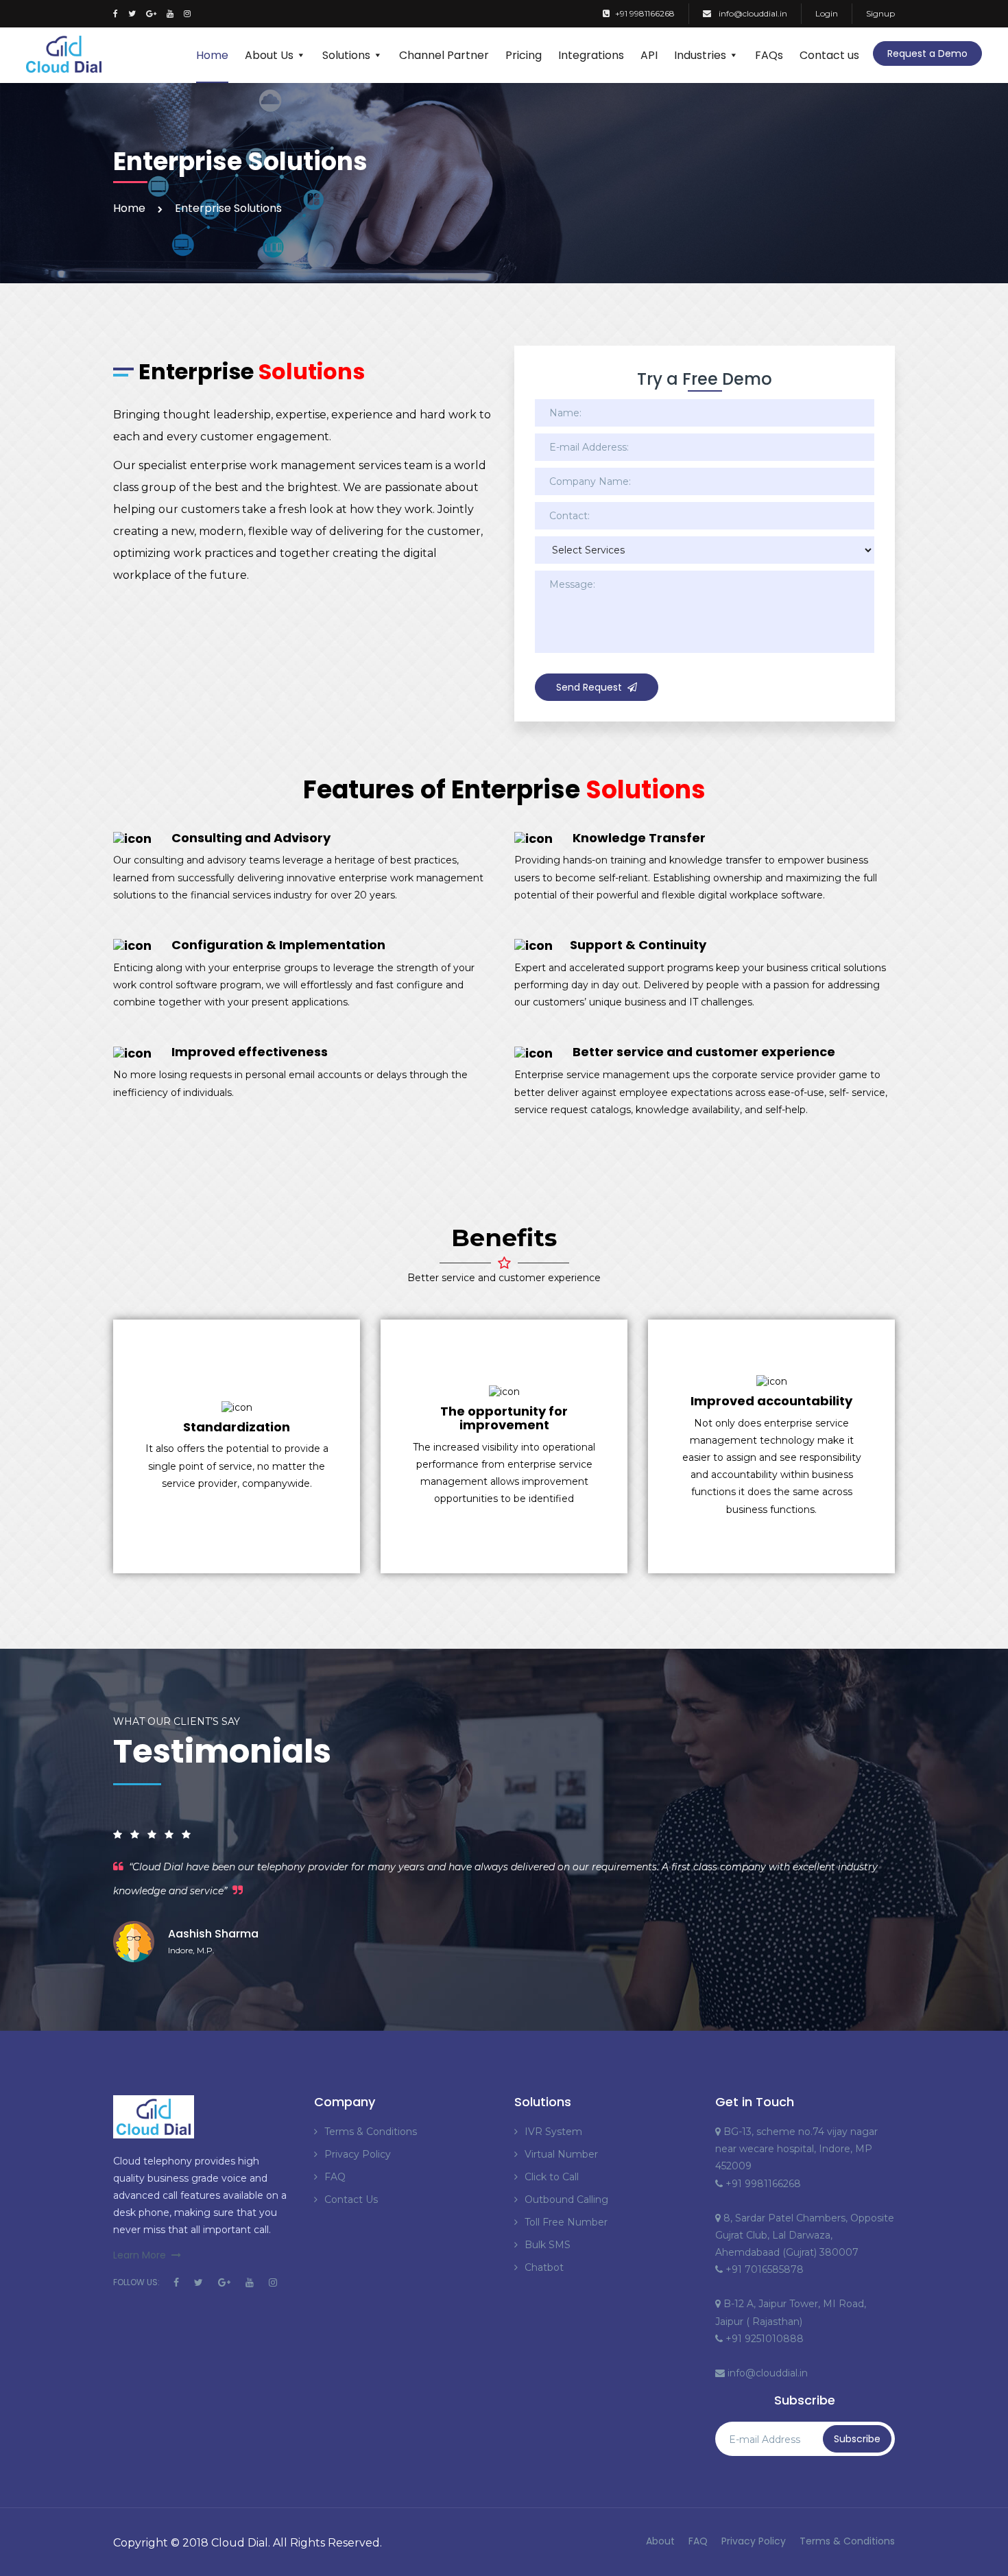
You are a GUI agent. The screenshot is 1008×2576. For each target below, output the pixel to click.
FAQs (769, 55)
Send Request (589, 687)
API (649, 55)
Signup (880, 13)
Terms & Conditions (371, 2132)
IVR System (553, 2132)
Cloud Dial (240, 2543)
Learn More (140, 2255)
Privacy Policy (358, 2154)
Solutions (346, 55)
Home (212, 55)
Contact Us (351, 2199)
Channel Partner (444, 55)
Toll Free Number (566, 2222)
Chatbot (544, 2267)
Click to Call (552, 2177)
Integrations (591, 55)
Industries (700, 55)
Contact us (829, 55)
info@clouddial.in (752, 13)
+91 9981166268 (645, 13)
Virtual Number (561, 2154)
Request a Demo (927, 53)
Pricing (524, 55)
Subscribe (857, 2439)
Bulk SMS (548, 2245)
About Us (269, 55)
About (660, 2541)
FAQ (335, 2177)
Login (827, 13)
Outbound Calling (566, 2199)
